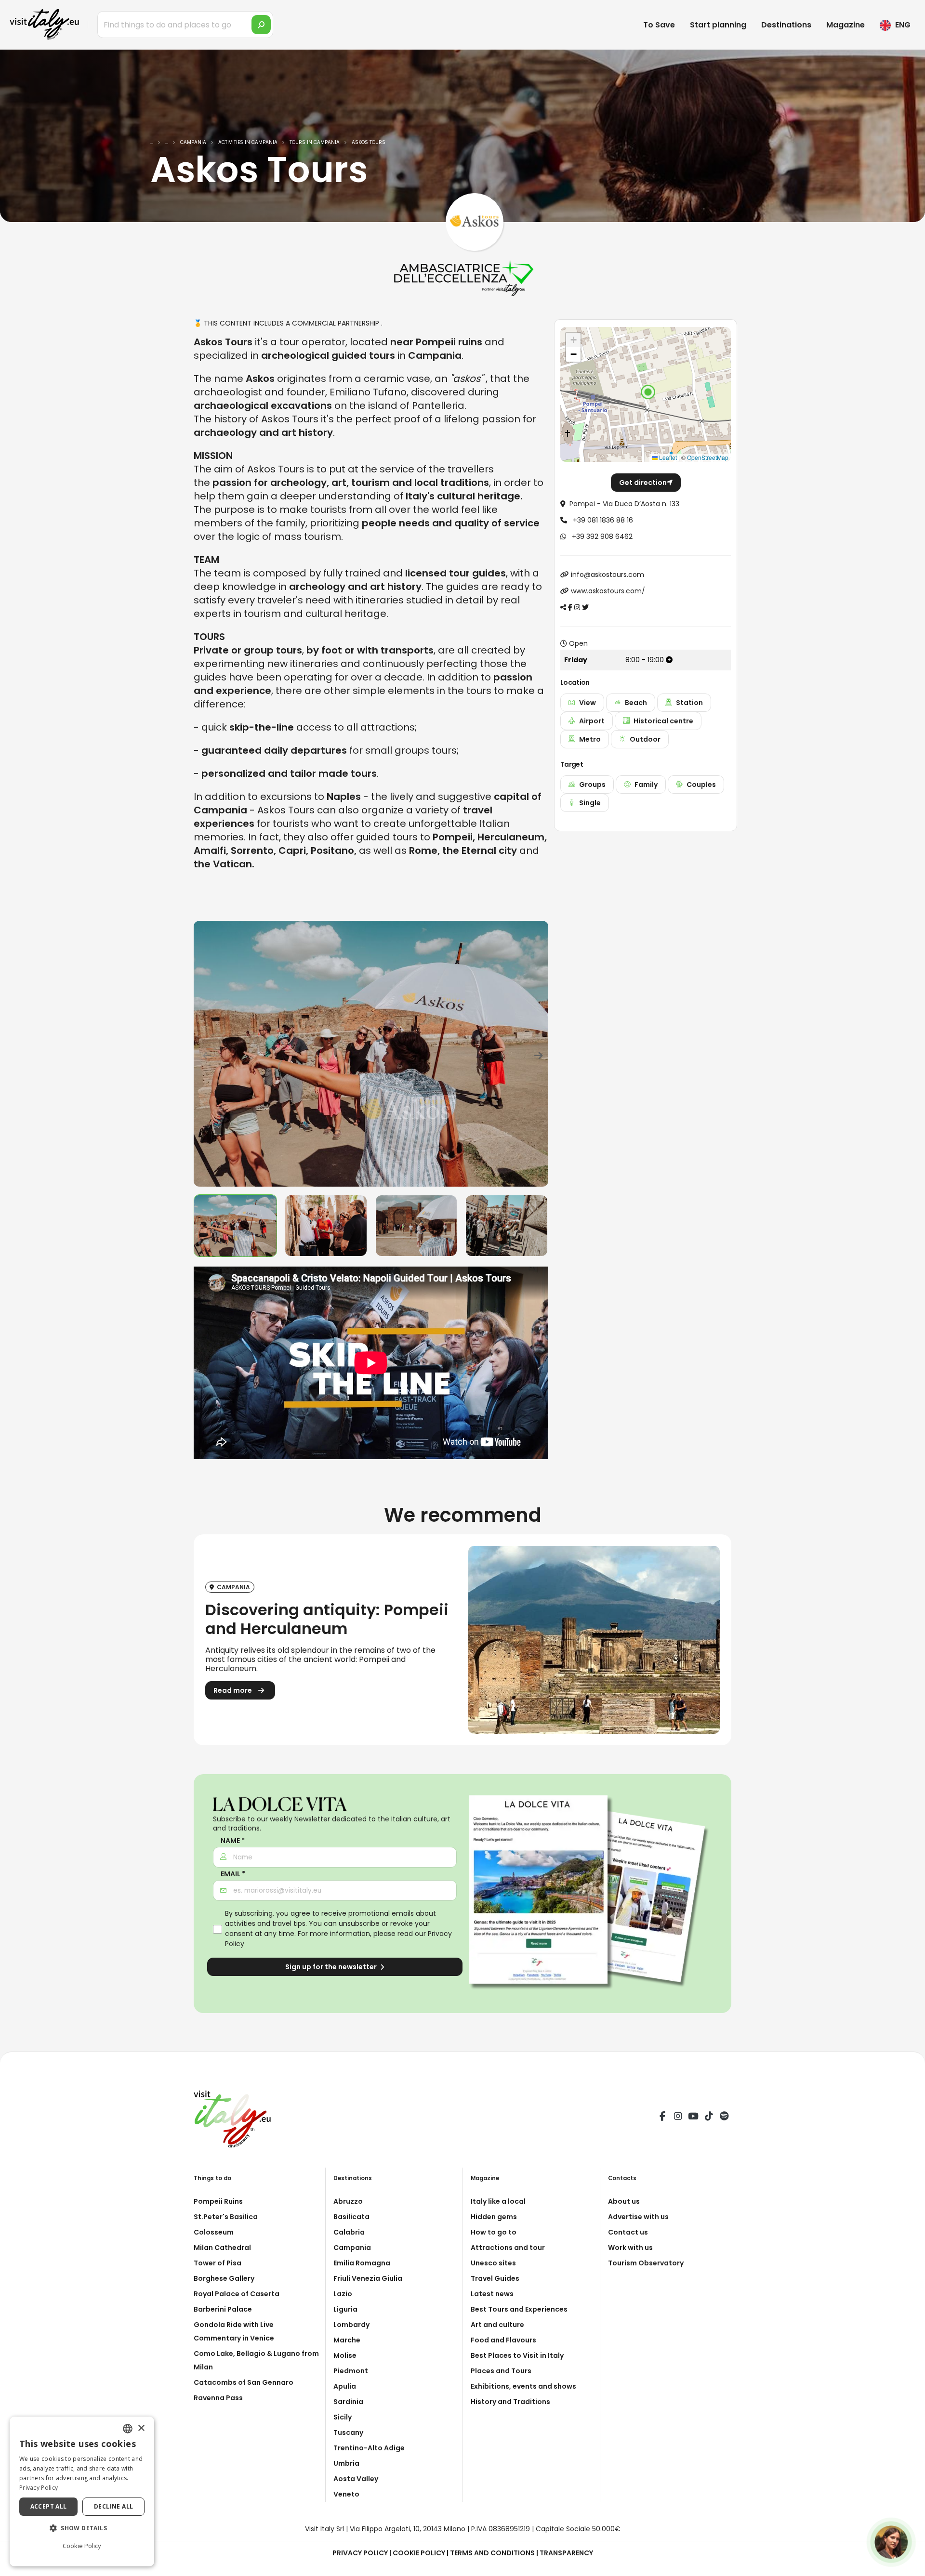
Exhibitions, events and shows (523, 2386)
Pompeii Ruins (218, 2201)
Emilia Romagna (362, 2263)
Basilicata (351, 2217)
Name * (233, 1841)
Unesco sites (493, 2263)
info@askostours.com (608, 575)
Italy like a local (498, 2201)
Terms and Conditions (492, 2553)
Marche (347, 2340)
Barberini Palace (223, 2309)
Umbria (346, 2463)
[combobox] (128, 2429)
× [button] (141, 2428)
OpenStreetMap (708, 457)
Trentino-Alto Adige (369, 2448)
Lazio (343, 2294)
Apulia (345, 2386)
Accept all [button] (49, 2506)
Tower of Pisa (218, 2263)
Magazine (846, 25)
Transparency (566, 2553)
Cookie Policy (419, 2553)
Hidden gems (494, 2217)
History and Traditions (510, 2402)
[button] (648, 392)
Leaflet (667, 457)
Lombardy (351, 2325)
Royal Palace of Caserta (237, 2294)
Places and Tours (501, 2371)
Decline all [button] (113, 2506)
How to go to (494, 2232)
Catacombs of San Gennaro (244, 2382)
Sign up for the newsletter (332, 1967)
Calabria (349, 2232)
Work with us (630, 2248)
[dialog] (82, 2491)
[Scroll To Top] (908, 2565)
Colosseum (214, 2232)
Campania (352, 2248)
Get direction (643, 483)
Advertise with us (638, 2217)
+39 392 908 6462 (601, 536)
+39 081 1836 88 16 (602, 520)
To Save (659, 25)
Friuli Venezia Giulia (368, 2278)
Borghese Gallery (224, 2278)
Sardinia (348, 2402)
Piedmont (351, 2371)
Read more (233, 1690)
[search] (261, 25)
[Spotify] (724, 2118)
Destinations (786, 25)
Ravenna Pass (218, 2398)
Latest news (492, 2294)
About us (624, 2201)
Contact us (628, 2232)
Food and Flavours (503, 2340)
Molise (345, 2355)
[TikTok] (709, 2118)
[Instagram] (678, 2118)
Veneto (346, 2494)
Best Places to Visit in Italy (517, 2355)
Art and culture (497, 2325)
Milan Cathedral (222, 2248)
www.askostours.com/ (608, 591)
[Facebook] (662, 2118)
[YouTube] (693, 2118)
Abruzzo (348, 2201)
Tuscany (348, 2432)
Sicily (343, 2417)
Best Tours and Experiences (519, 2309)
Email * (233, 1874)
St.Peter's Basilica (226, 2217)
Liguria (345, 2309)
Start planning (718, 25)
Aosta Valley (356, 2479)
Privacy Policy (360, 2553)
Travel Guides (495, 2278)
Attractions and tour (508, 2248)
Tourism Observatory (646, 2263)
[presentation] (206, 1054)
